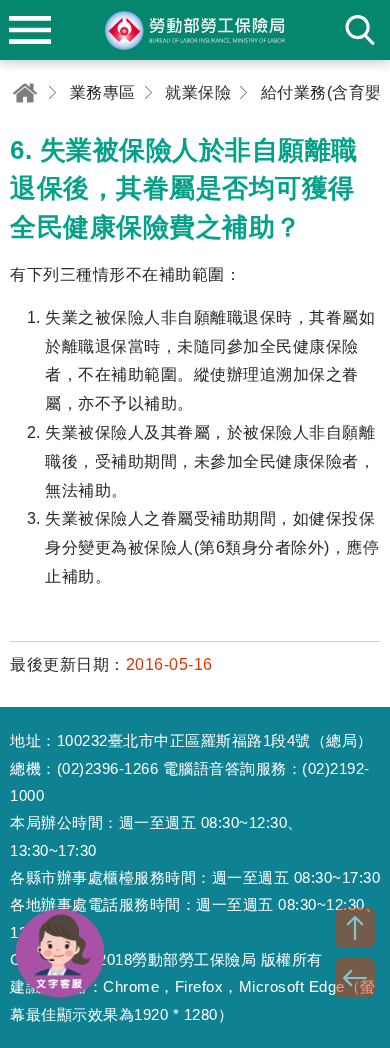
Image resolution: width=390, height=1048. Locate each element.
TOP (355, 928)
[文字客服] (60, 953)
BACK (355, 978)
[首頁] (25, 92)
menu (30, 30)
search (360, 30)
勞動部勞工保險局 (195, 30)
